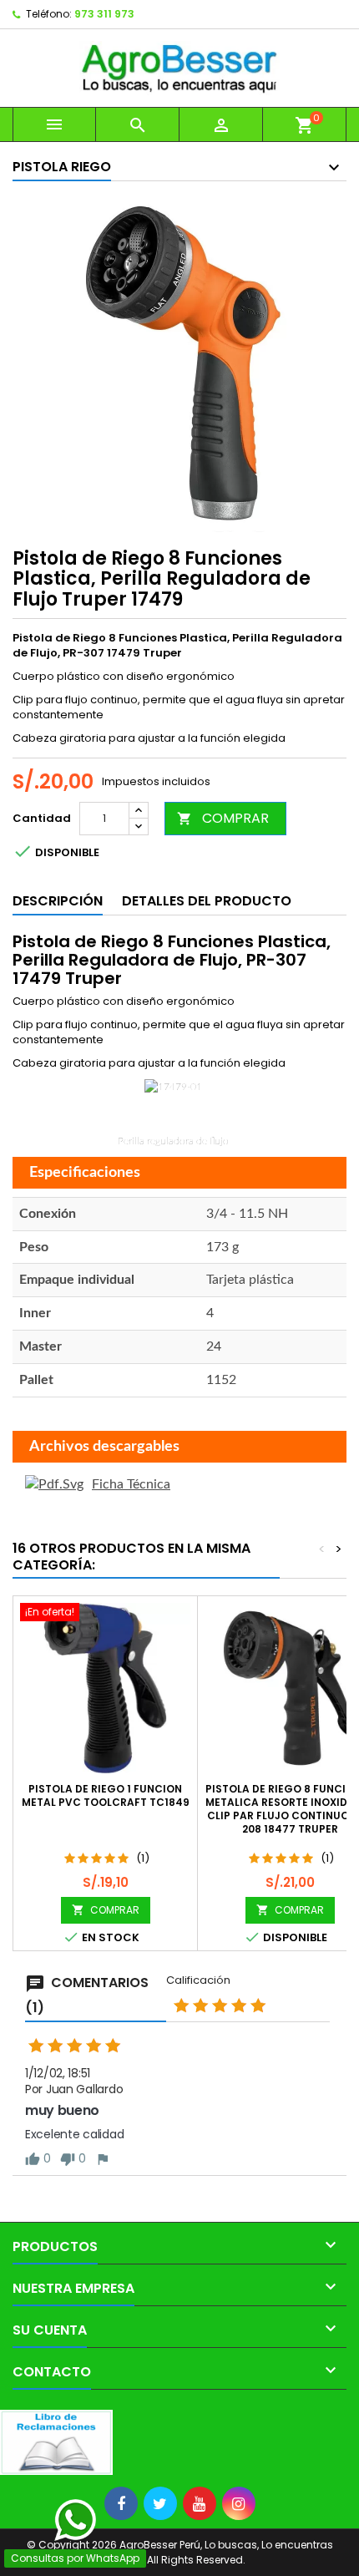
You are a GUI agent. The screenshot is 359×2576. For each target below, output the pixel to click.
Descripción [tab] (58, 901)
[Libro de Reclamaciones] (56, 2442)
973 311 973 (104, 14)
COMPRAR (223, 818)
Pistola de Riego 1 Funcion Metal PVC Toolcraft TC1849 (106, 1795)
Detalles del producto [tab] (207, 901)
